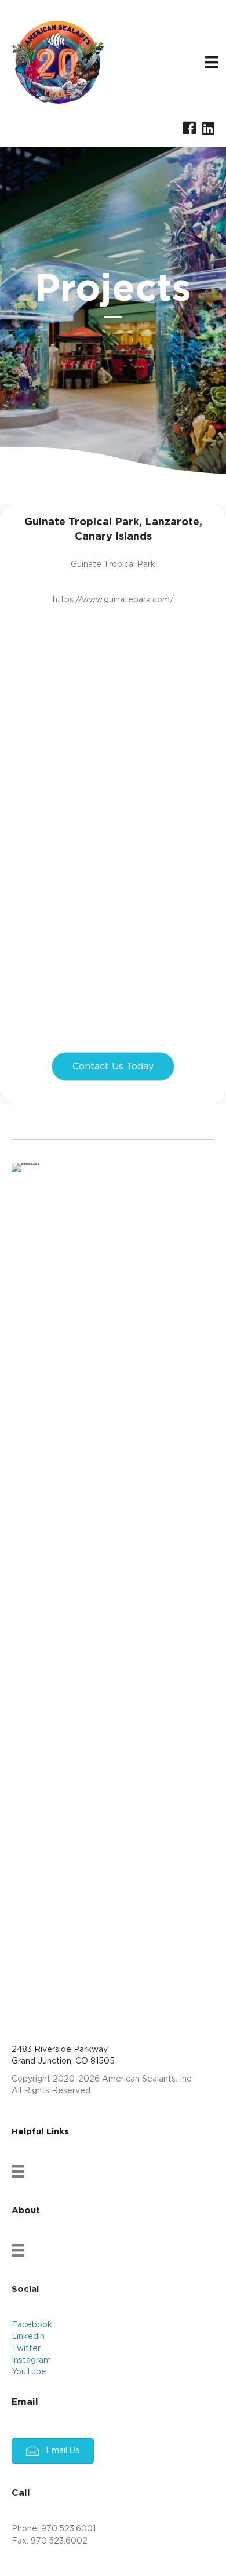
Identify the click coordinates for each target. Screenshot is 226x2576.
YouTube (29, 2372)
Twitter (26, 2349)
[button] (113, 1067)
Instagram (31, 2360)
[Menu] (212, 62)
